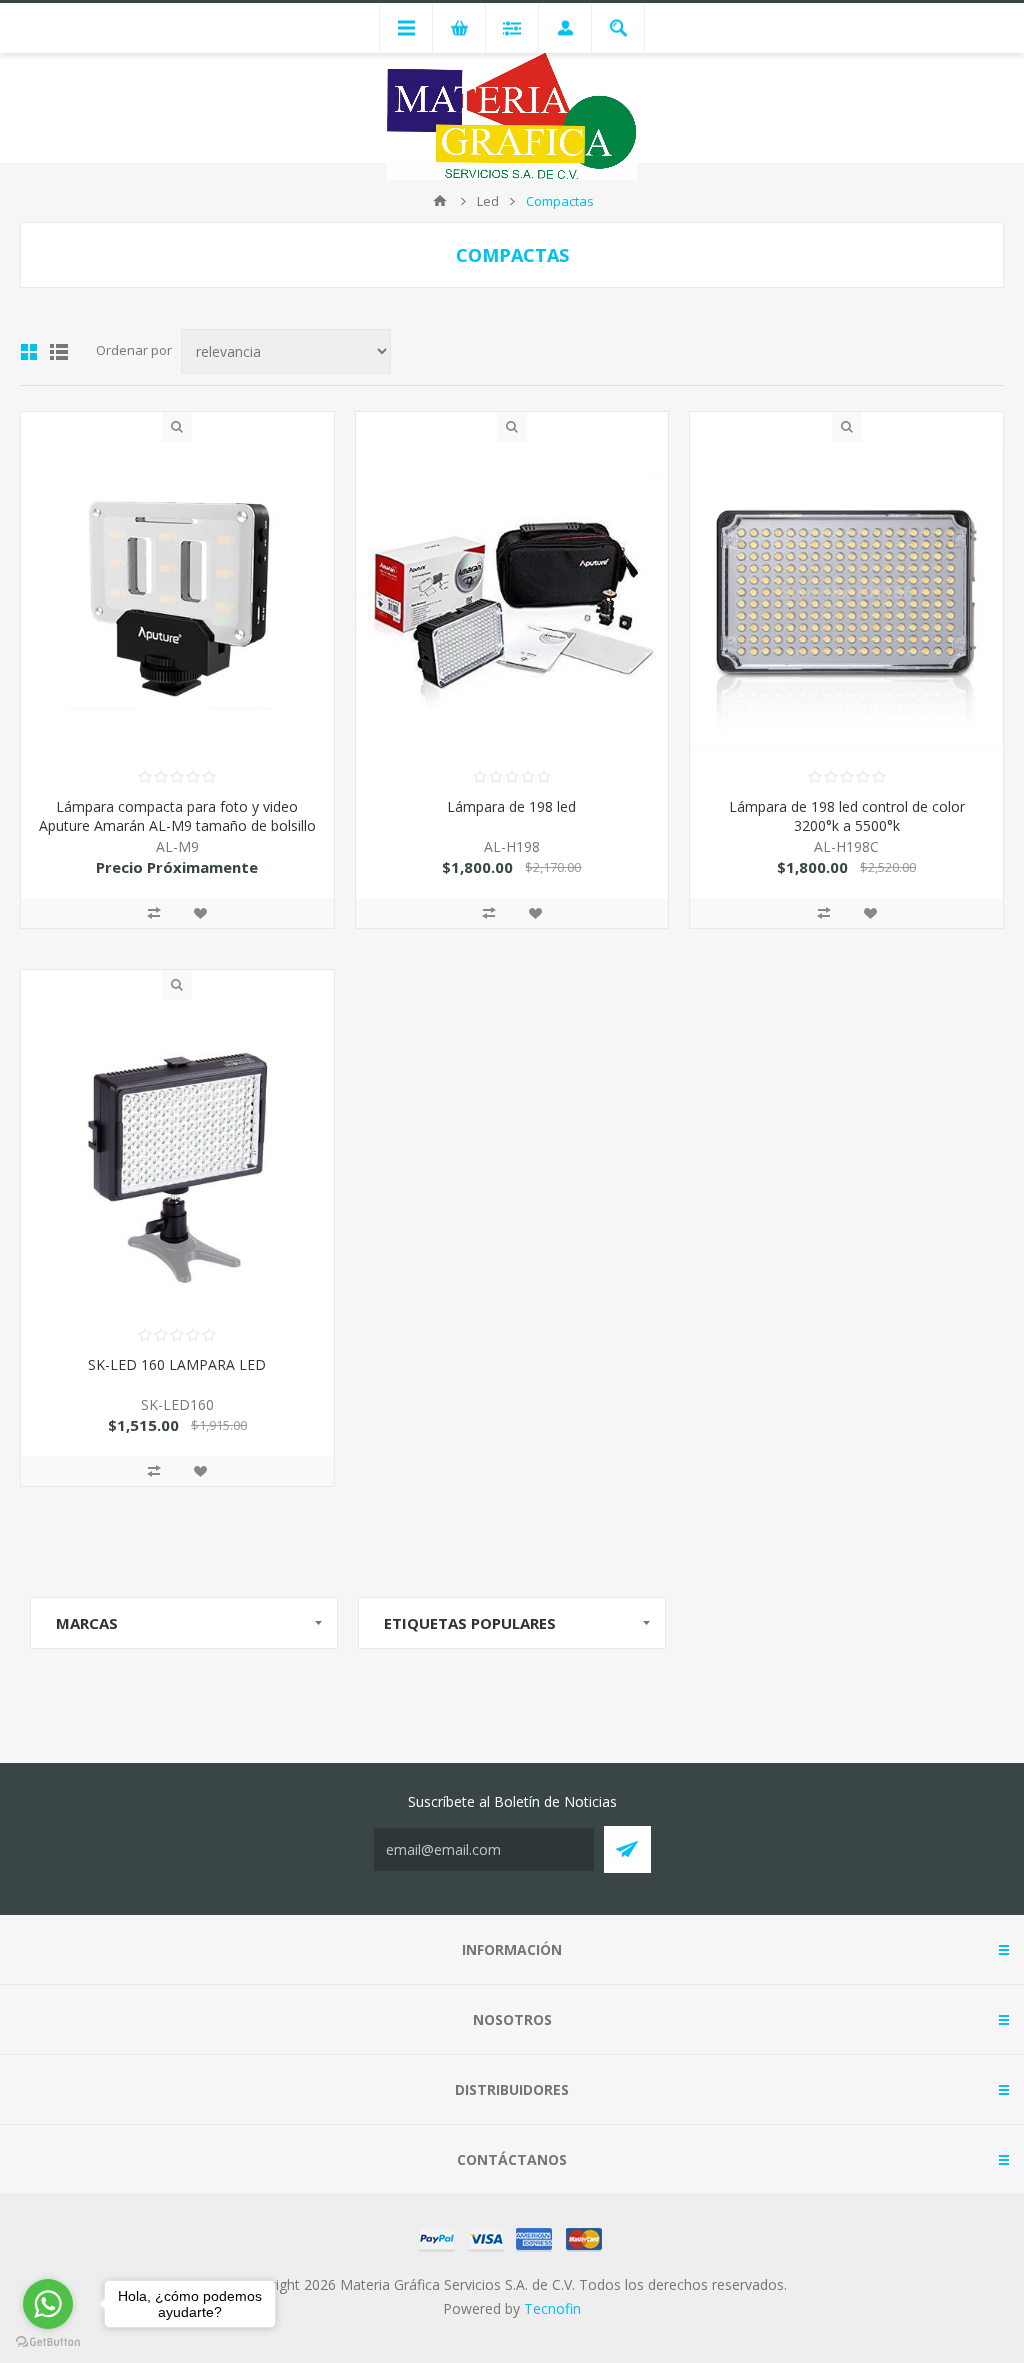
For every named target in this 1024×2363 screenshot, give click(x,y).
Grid (29, 352)
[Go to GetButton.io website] (48, 2342)
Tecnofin (552, 2308)
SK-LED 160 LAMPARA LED (177, 1364)
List (59, 352)
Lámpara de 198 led (511, 806)
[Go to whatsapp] (48, 2304)
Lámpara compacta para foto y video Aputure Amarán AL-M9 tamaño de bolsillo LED (177, 825)
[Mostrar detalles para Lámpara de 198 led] (512, 598)
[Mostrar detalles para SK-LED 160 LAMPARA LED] (177, 1156)
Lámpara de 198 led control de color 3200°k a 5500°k (847, 816)
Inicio (440, 201)
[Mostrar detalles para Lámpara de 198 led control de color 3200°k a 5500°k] (846, 598)
